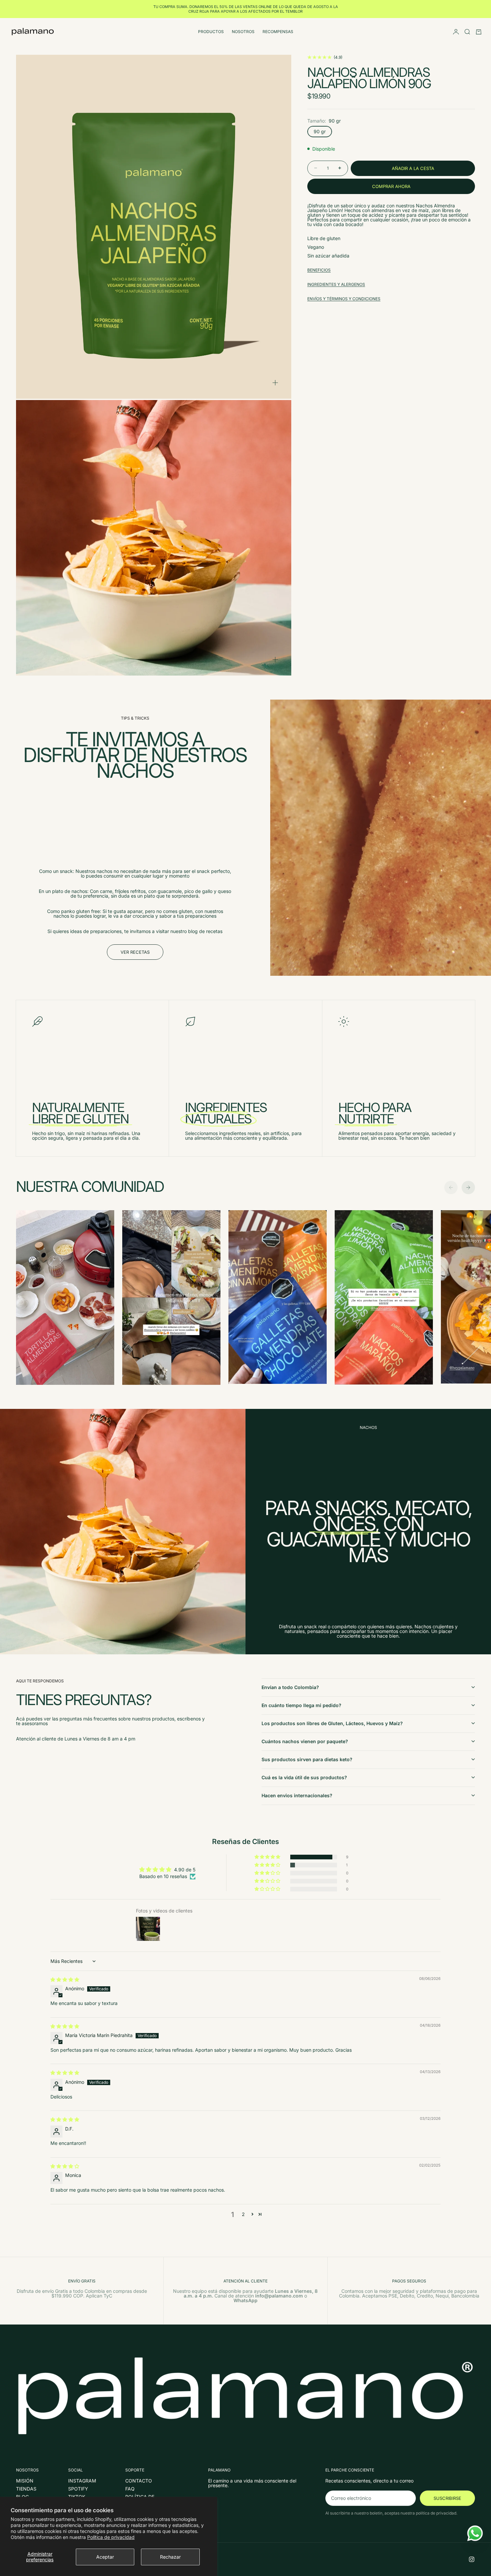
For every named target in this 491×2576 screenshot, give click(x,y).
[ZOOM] (275, 383)
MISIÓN (25, 2481)
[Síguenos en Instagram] (472, 2559)
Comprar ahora (391, 186)
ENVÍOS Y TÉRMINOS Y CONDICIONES (344, 298)
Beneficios (319, 270)
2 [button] (243, 2214)
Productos (211, 32)
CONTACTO (139, 2481)
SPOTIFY (78, 2489)
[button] (268, 1857)
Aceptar (105, 2557)
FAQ (130, 2489)
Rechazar (170, 2557)
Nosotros (243, 32)
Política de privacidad (111, 2537)
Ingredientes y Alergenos (336, 284)
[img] (65, 1979)
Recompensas (278, 32)
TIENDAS (26, 2489)
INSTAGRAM (82, 2481)
